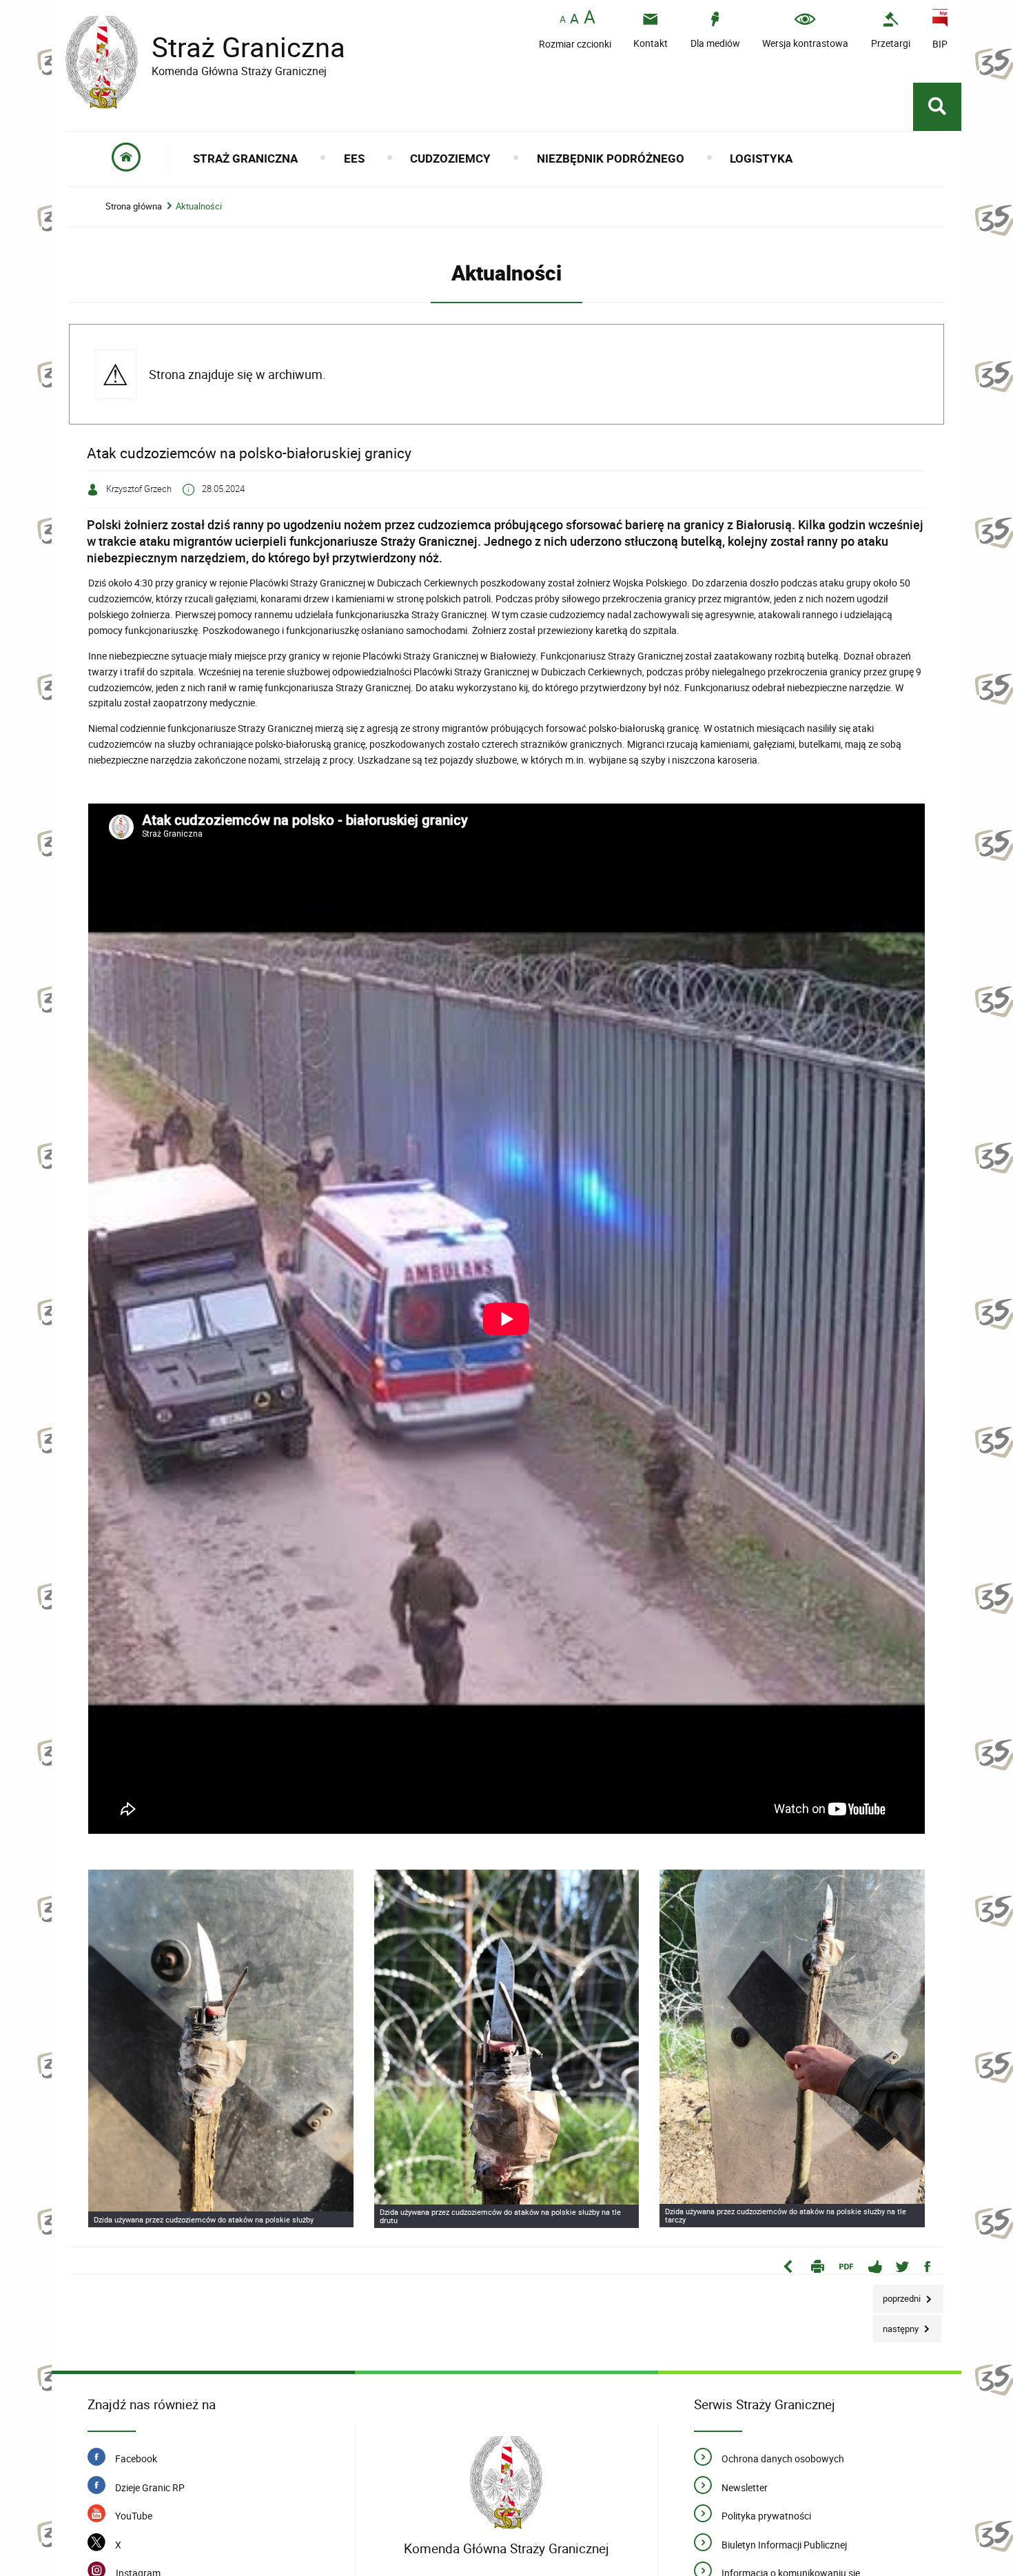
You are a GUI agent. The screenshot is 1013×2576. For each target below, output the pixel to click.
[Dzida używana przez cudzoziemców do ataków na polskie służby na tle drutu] (507, 2049)
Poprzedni (898, 2294)
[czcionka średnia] (574, 19)
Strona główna (134, 206)
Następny (897, 2325)
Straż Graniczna (205, 47)
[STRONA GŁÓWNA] (126, 158)
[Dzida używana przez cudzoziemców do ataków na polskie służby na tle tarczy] (792, 2048)
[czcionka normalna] (563, 20)
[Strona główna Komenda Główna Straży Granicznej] (506, 2483)
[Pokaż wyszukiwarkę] (937, 107)
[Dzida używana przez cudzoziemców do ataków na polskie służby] (221, 2048)
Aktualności (199, 206)
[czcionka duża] (590, 18)
